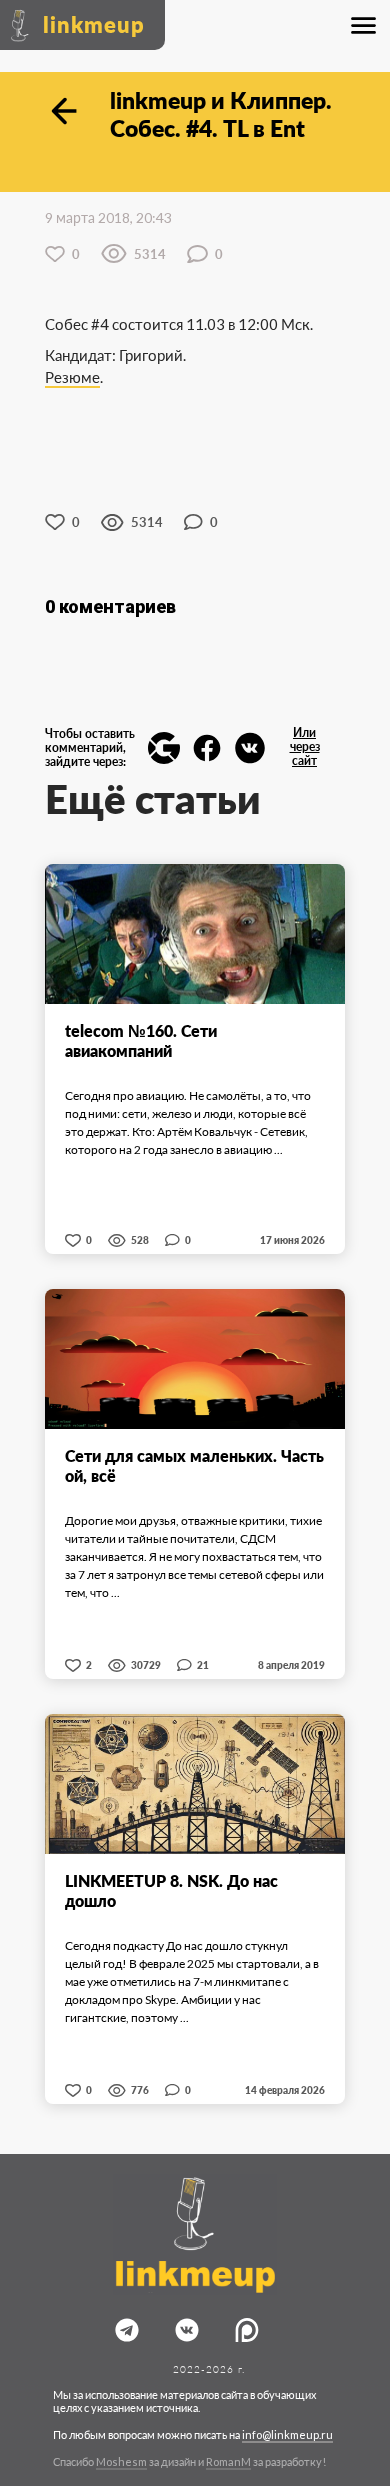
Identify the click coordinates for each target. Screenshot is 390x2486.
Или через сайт (305, 747)
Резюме (72, 377)
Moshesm (121, 2461)
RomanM (228, 2461)
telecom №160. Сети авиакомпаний (141, 1040)
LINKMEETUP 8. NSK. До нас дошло (171, 1890)
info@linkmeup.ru (287, 2434)
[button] (164, 748)
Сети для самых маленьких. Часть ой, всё (194, 1465)
